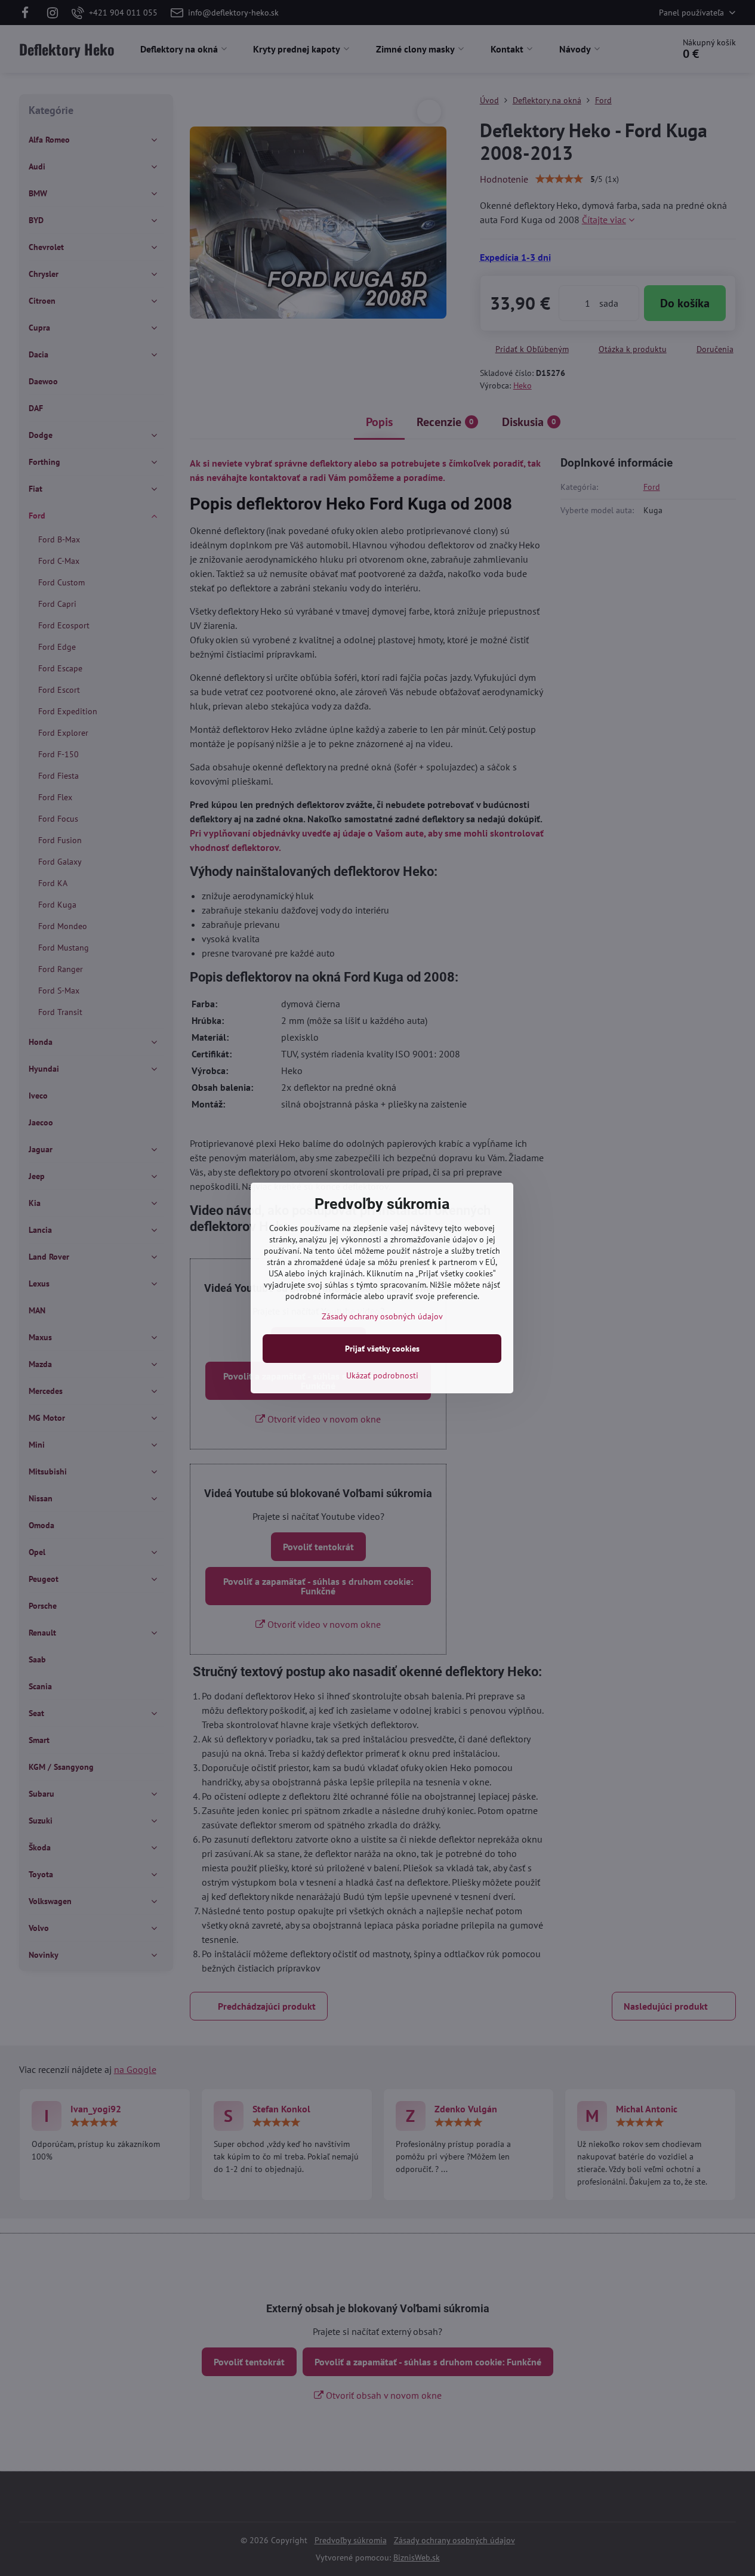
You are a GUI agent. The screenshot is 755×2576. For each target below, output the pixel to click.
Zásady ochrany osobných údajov (382, 1316)
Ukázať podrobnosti (382, 1375)
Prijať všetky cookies (382, 1349)
